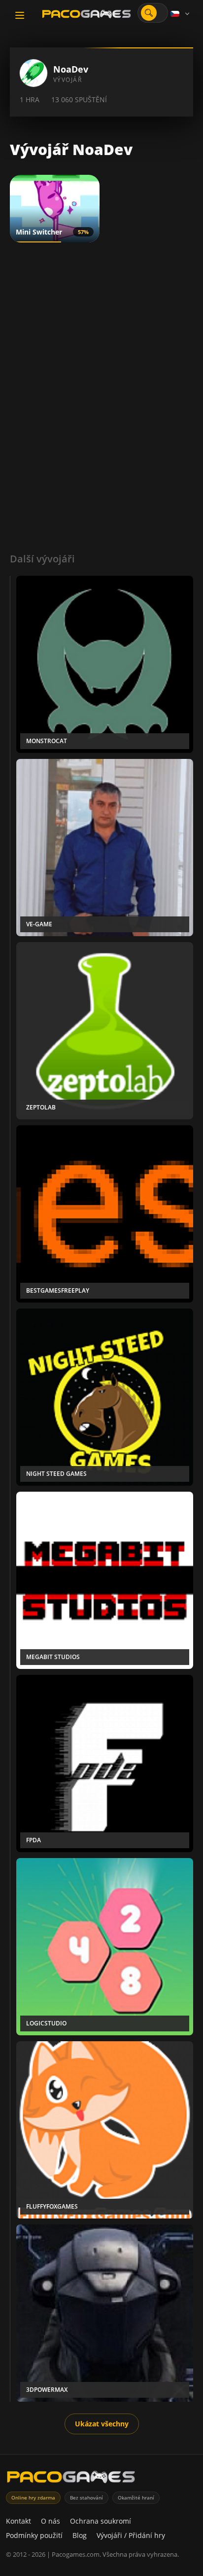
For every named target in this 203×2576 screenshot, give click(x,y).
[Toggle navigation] (20, 15)
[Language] (181, 14)
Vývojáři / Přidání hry (131, 2535)
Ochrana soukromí (101, 2521)
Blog (80, 2535)
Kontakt (18, 2521)
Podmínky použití (34, 2535)
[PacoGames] (71, 2479)
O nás (51, 2521)
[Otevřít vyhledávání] (149, 13)
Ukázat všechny (102, 2424)
